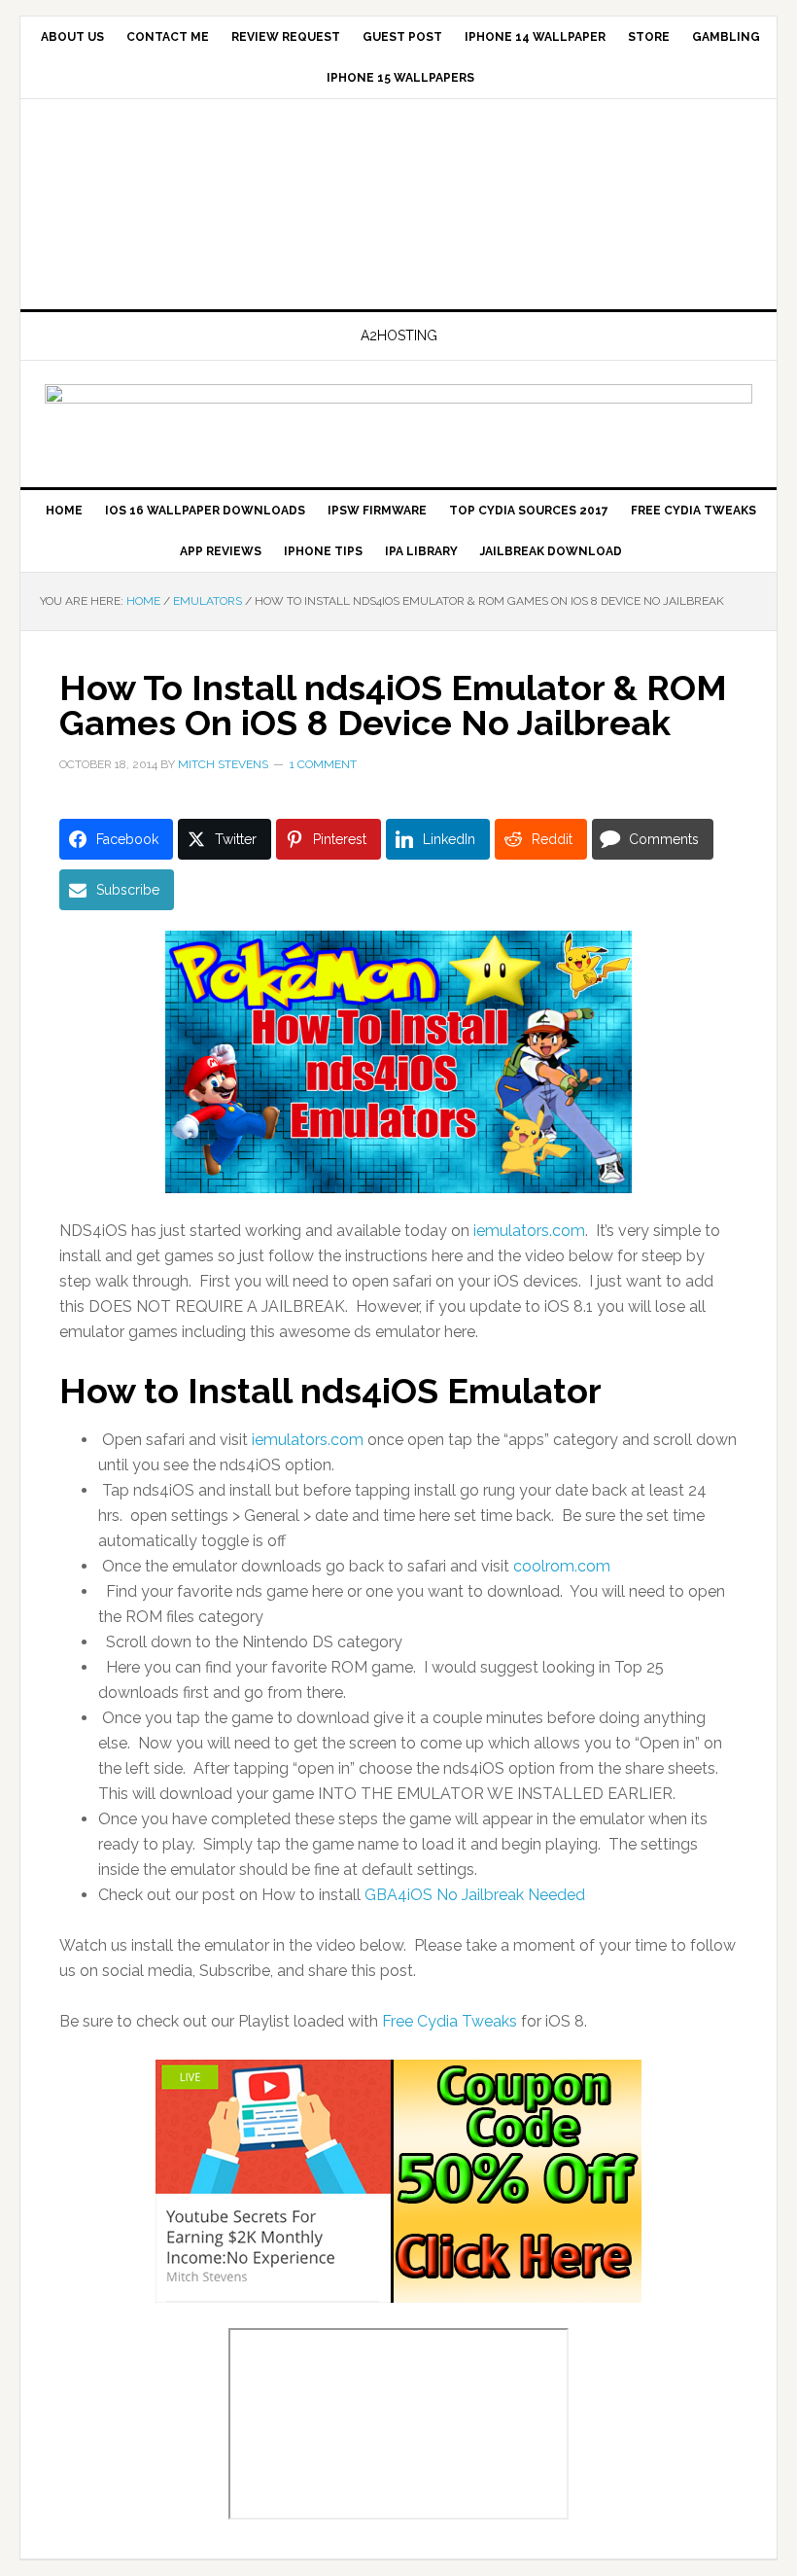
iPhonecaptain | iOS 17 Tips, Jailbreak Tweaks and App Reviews (398, 206)
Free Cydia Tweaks (450, 2021)
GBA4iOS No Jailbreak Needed (475, 1895)
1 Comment (323, 764)
